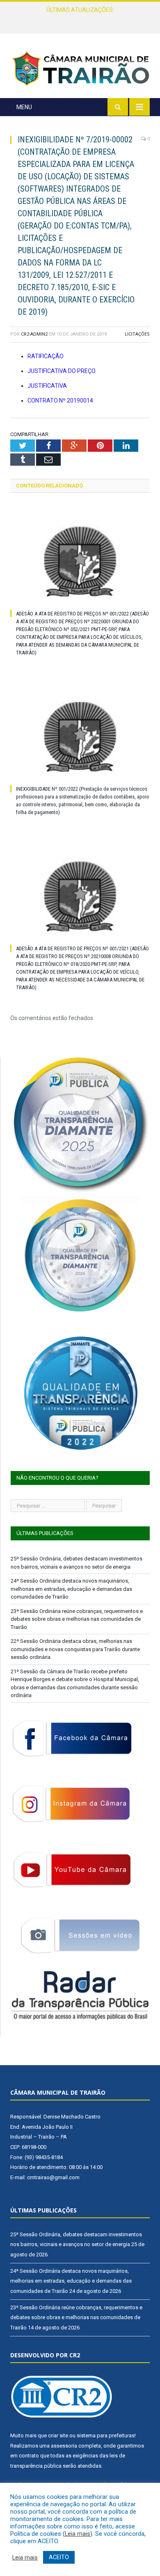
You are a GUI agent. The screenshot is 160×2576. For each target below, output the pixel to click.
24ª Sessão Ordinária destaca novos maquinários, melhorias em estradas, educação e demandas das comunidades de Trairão (82, 18)
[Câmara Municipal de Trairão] (80, 68)
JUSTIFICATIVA (47, 386)
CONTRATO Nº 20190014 (60, 400)
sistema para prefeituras (106, 2435)
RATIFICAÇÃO (46, 356)
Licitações (137, 334)
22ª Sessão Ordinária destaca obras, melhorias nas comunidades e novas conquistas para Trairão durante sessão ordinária (75, 1649)
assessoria (64, 2446)
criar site (58, 2435)
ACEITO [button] (59, 2557)
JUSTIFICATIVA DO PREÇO (62, 371)
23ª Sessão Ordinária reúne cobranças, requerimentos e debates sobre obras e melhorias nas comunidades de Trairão (77, 1619)
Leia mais (78, 2534)
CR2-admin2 (34, 334)
